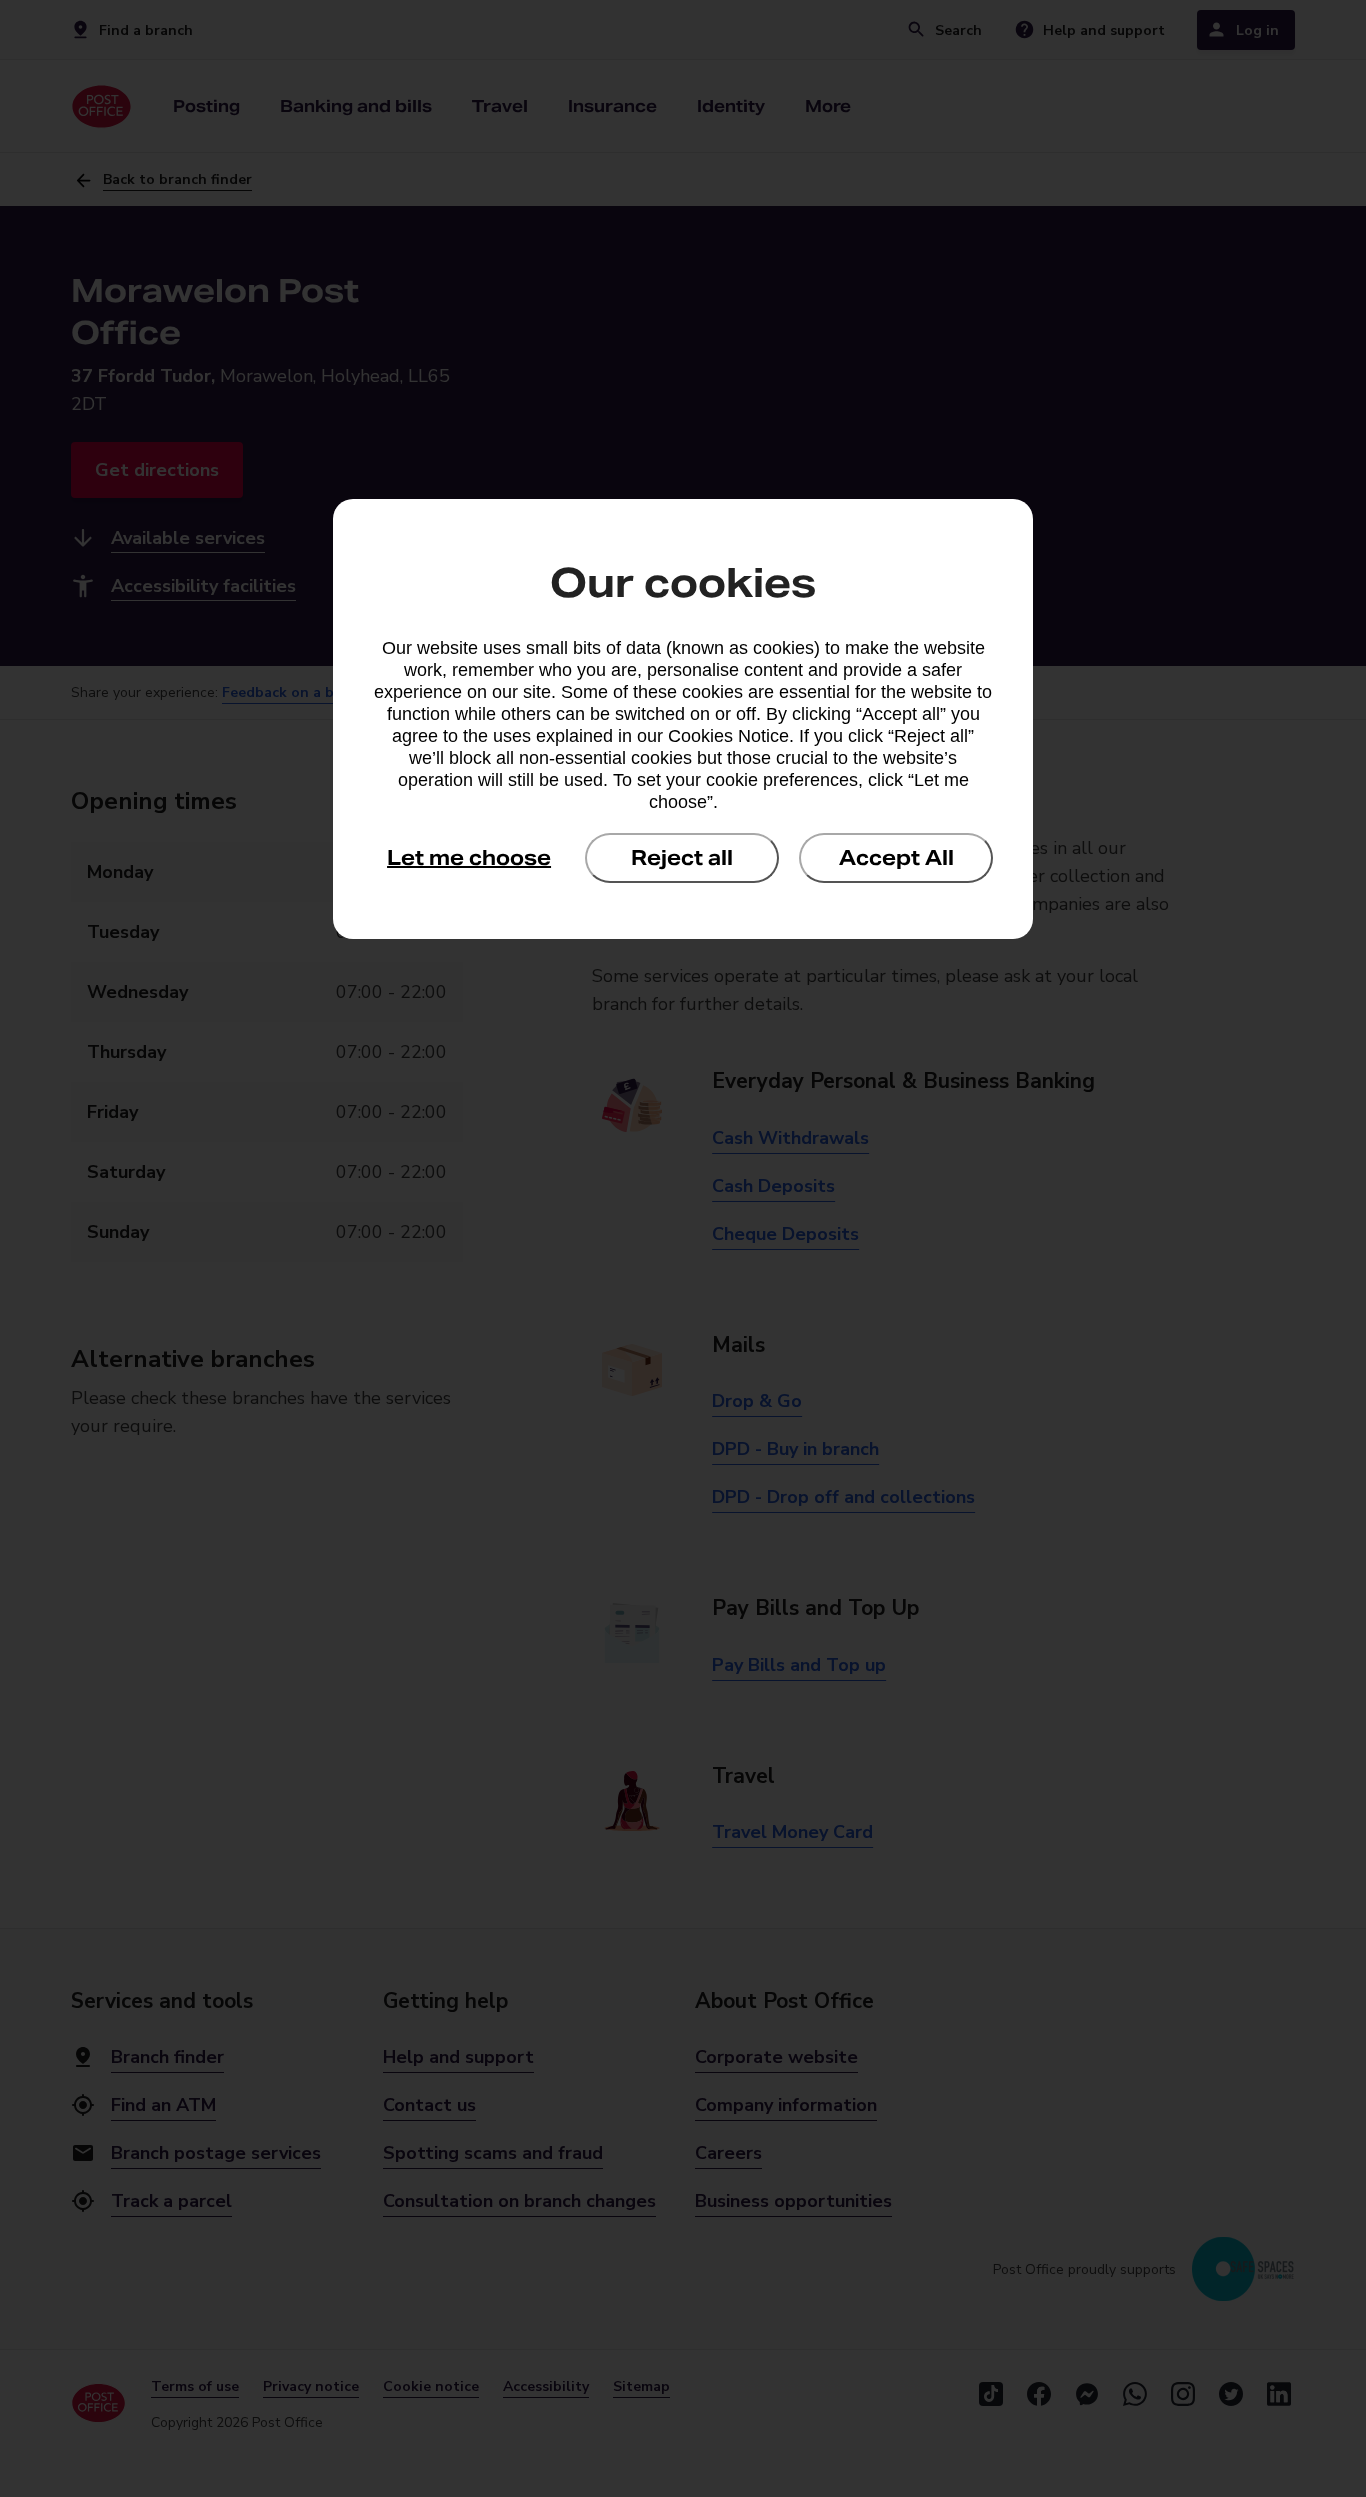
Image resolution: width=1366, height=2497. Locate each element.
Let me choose (469, 858)
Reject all (682, 858)
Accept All (896, 858)
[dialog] (683, 719)
